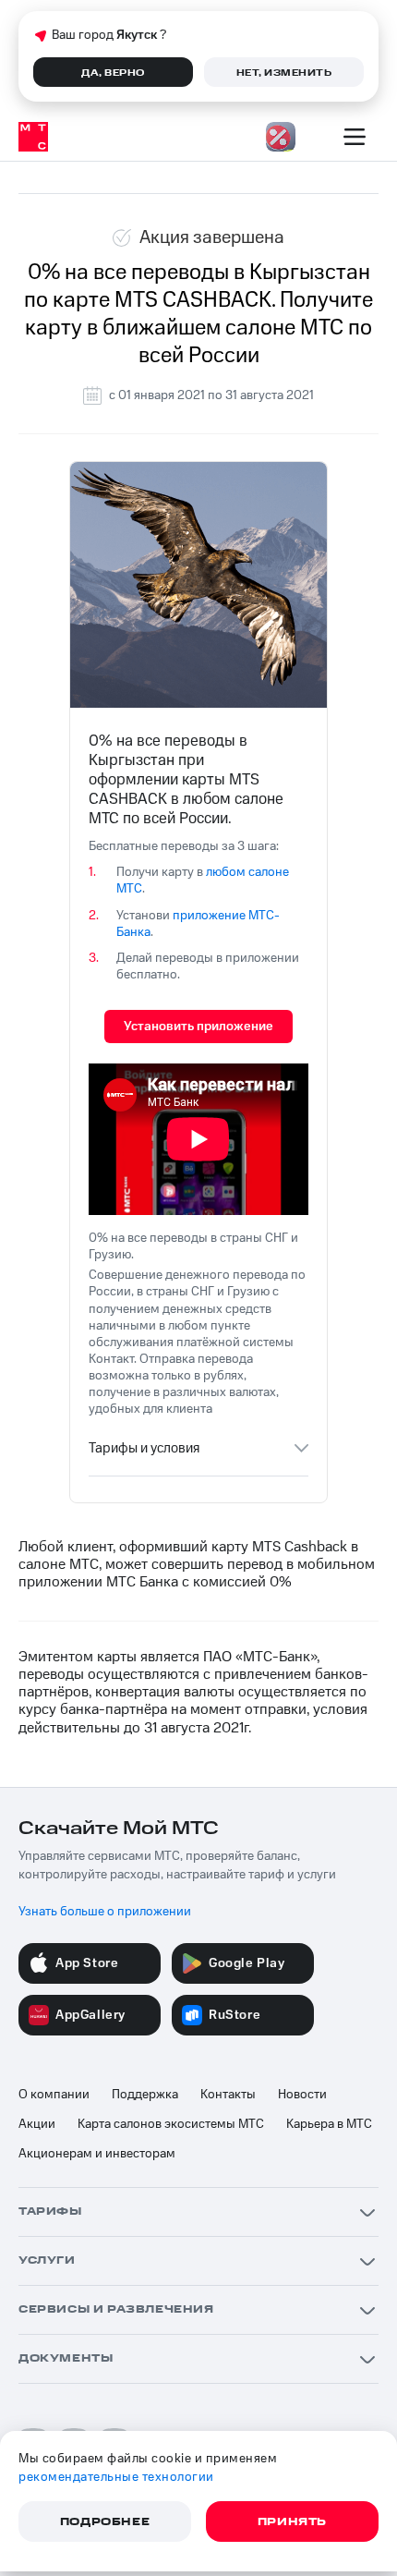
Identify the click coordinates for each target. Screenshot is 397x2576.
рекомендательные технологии (116, 2477)
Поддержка (145, 2095)
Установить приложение (198, 1027)
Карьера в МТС (329, 2124)
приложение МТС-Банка (198, 924)
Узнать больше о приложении (105, 1912)
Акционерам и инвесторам (97, 2154)
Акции (37, 2124)
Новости (302, 2095)
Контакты (228, 2095)
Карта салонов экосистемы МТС (171, 2124)
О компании (54, 2095)
